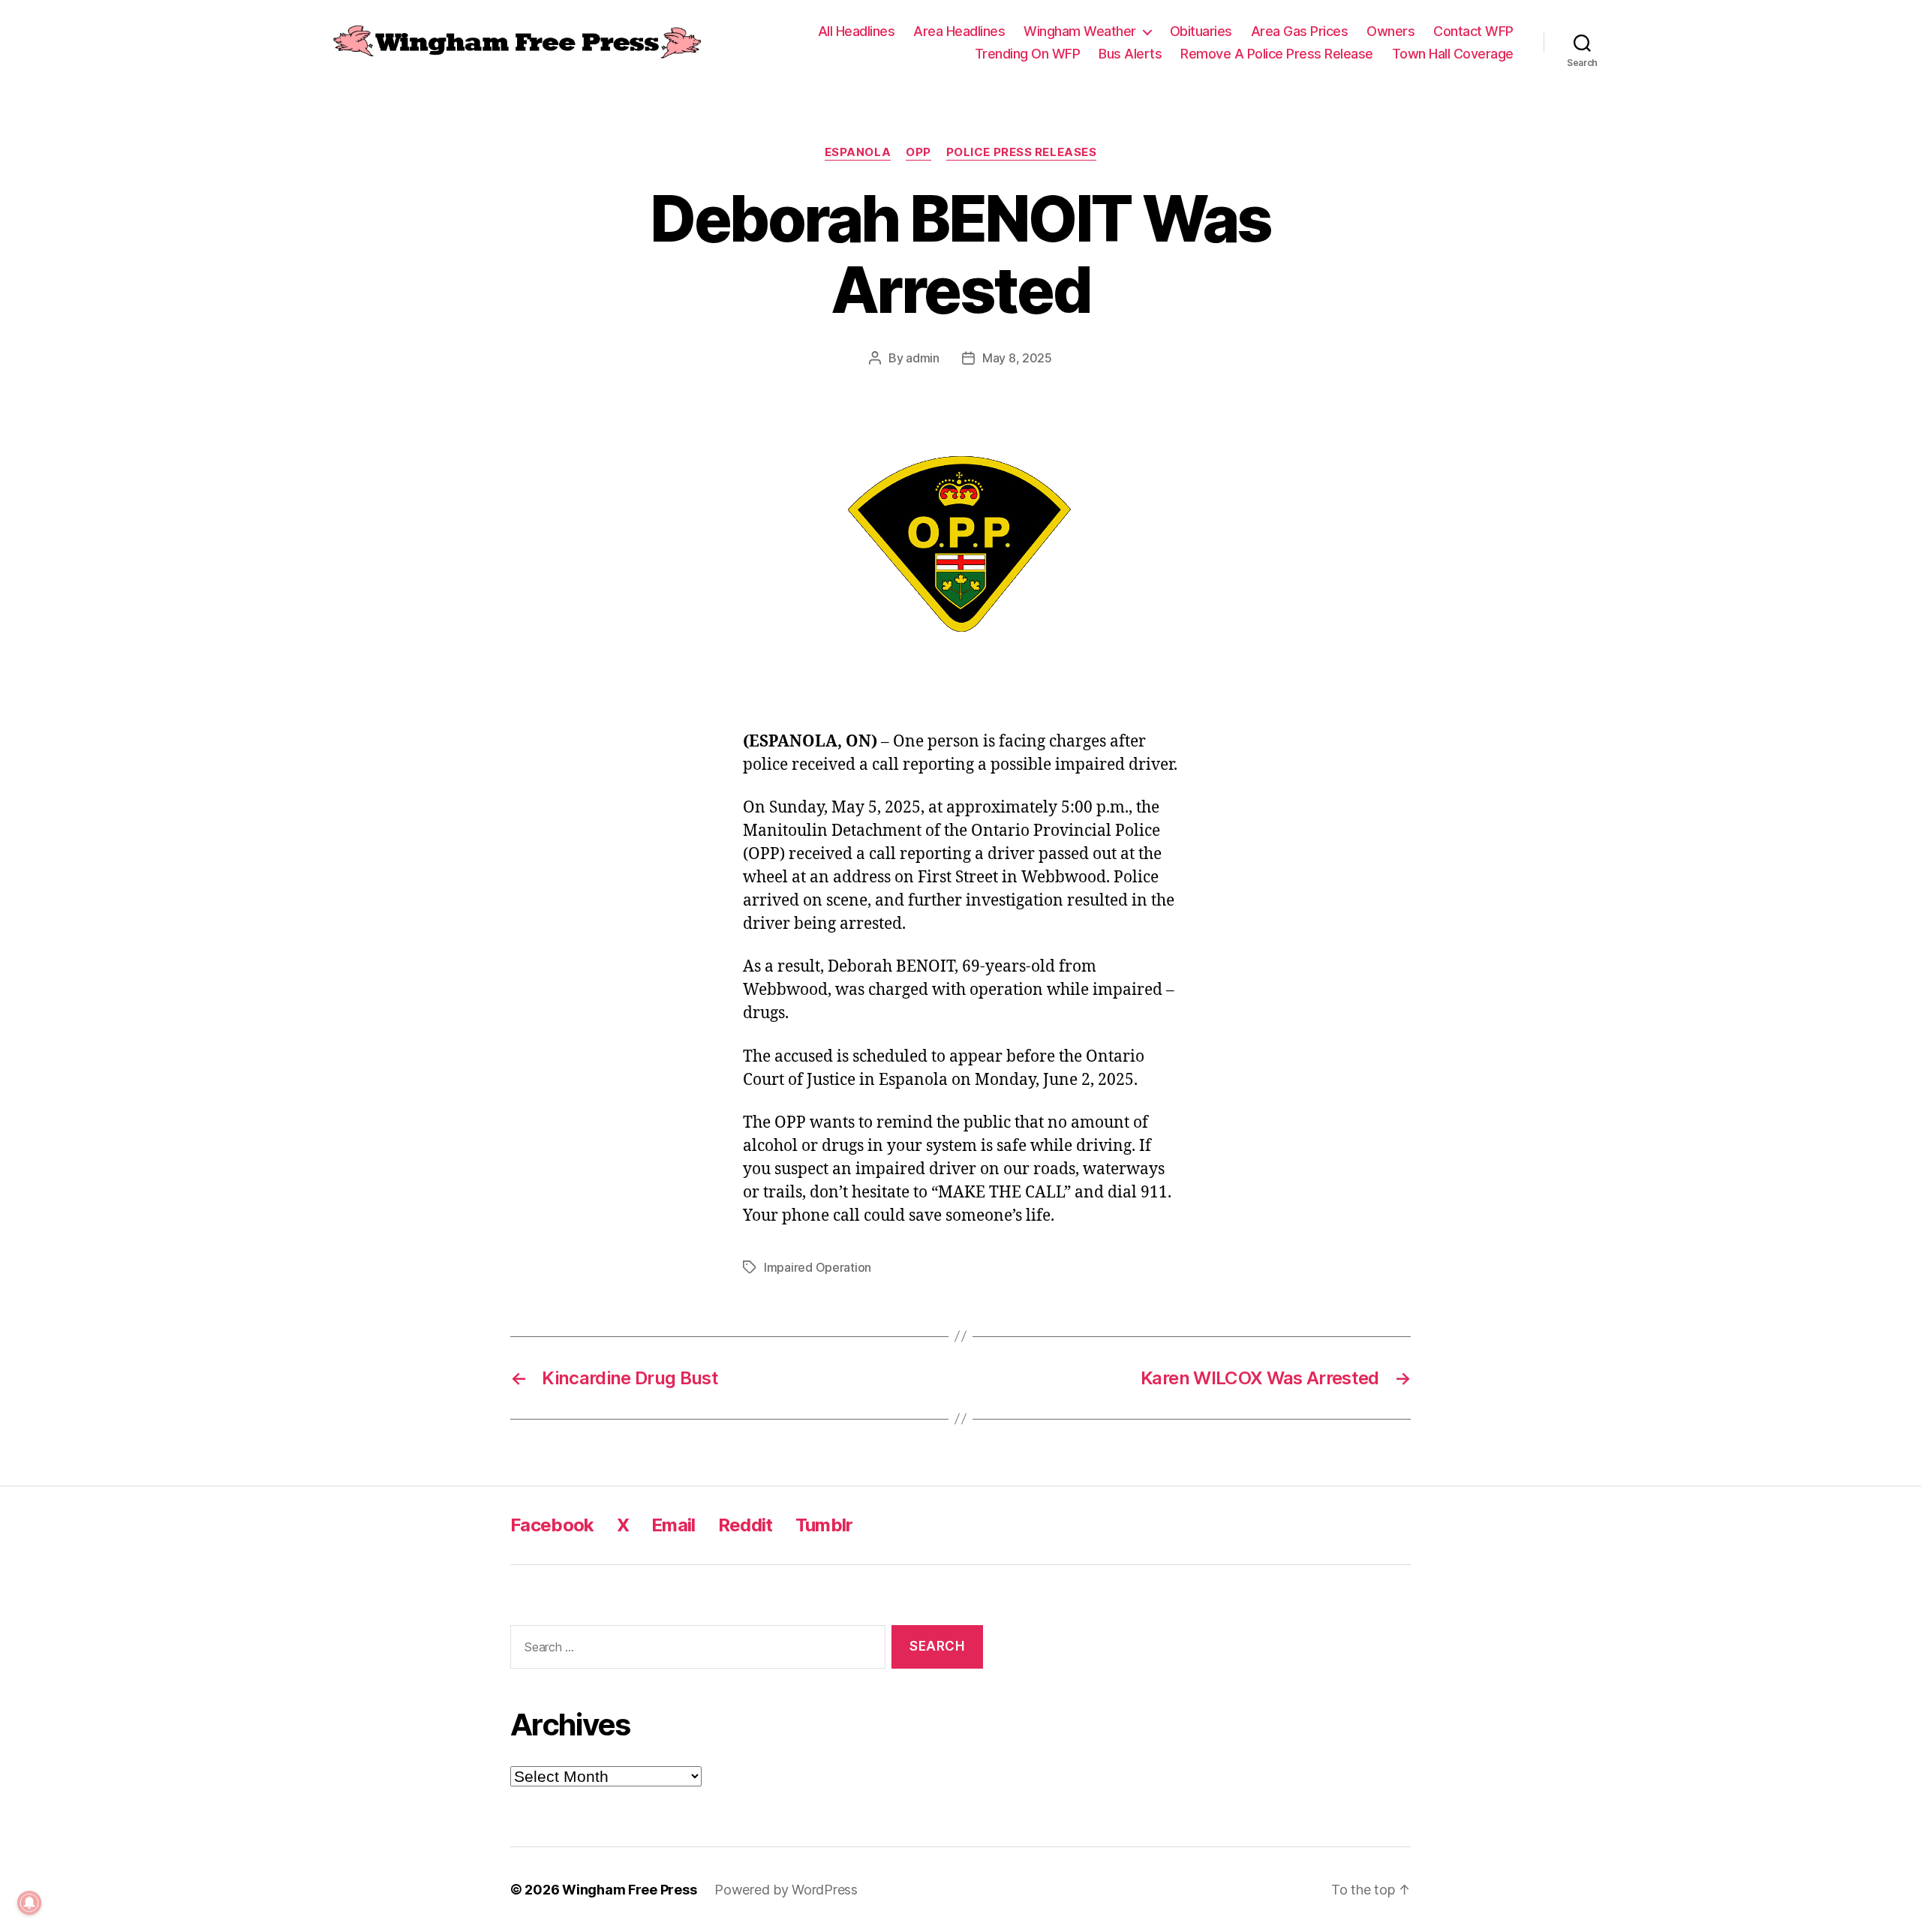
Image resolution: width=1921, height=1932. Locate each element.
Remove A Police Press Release (1277, 54)
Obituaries (1201, 31)
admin (923, 358)
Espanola (858, 152)
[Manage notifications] (29, 1903)
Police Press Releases (1022, 152)
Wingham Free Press (629, 1890)
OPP (918, 152)
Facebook (552, 1525)
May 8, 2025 (1017, 358)
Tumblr (824, 1525)
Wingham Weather (1080, 31)
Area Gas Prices (1300, 31)
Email (673, 1525)
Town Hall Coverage (1453, 54)
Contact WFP (1473, 31)
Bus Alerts (1130, 54)
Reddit (746, 1525)
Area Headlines (959, 31)
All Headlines (857, 31)
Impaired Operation (818, 1267)
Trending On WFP (1028, 54)
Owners (1390, 31)
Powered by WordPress (786, 1890)
